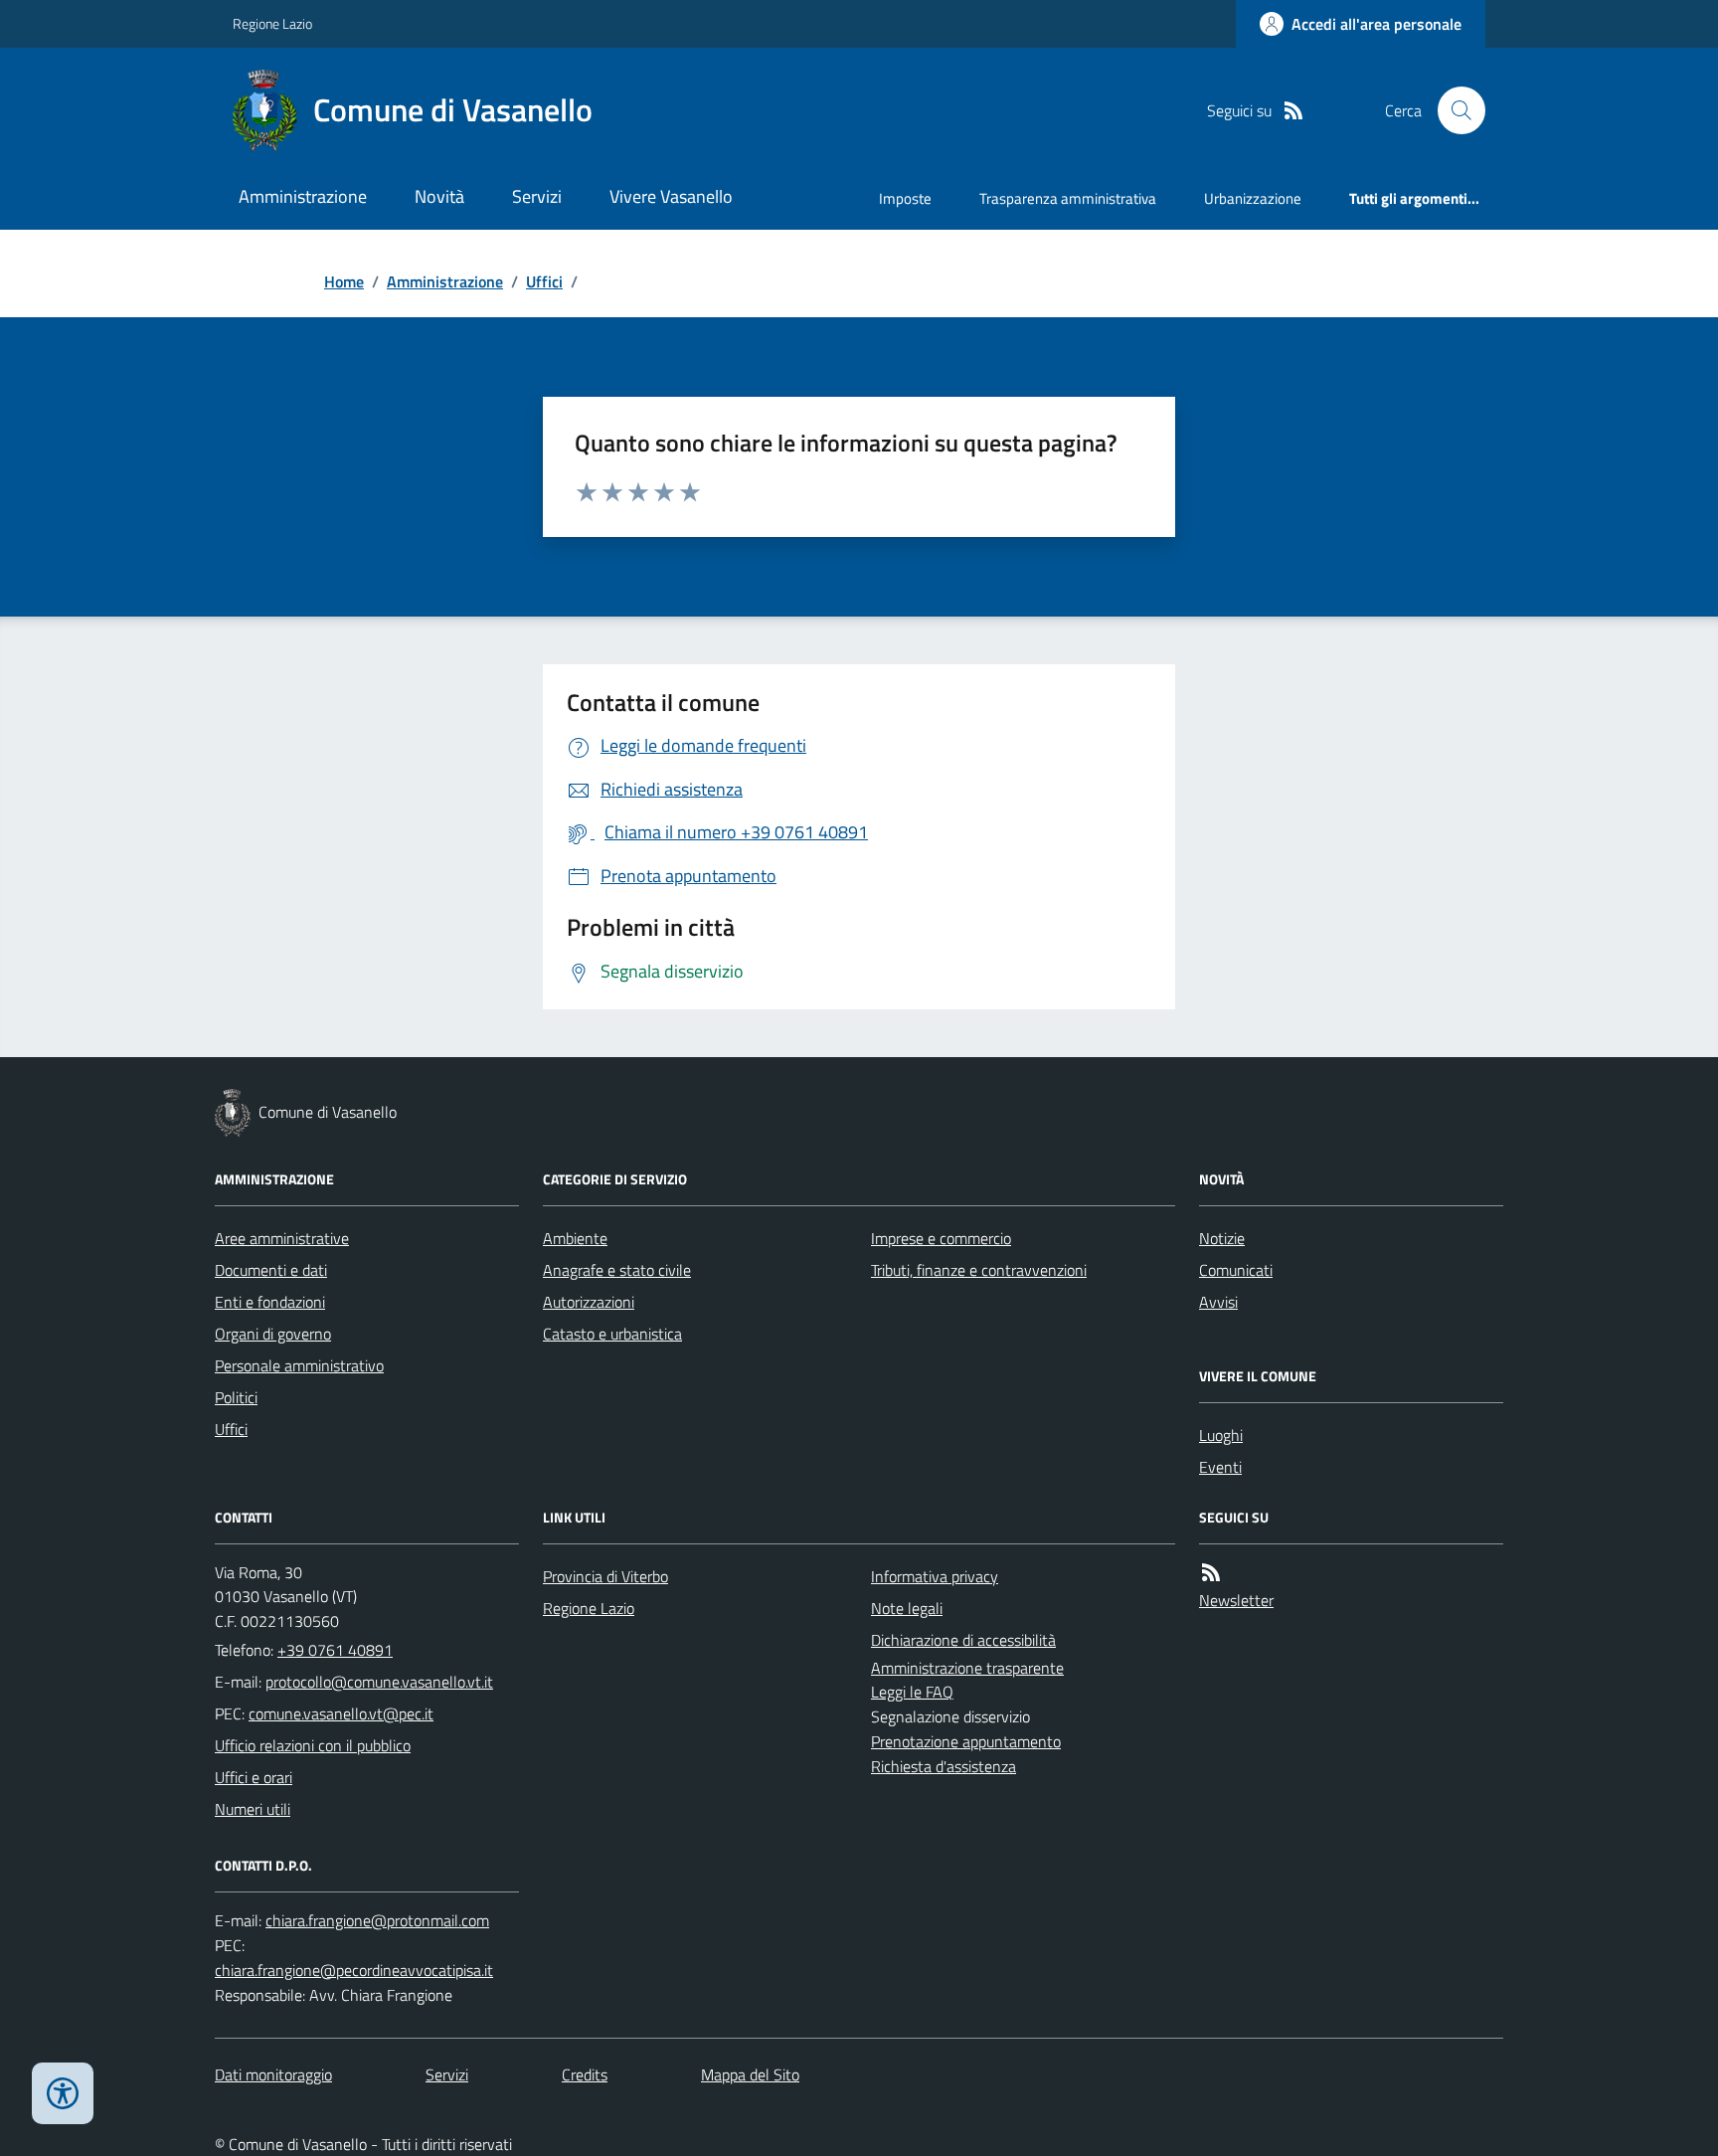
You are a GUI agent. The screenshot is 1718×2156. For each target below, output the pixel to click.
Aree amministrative (282, 1238)
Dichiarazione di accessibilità (963, 1640)
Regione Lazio (272, 23)
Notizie (1222, 1238)
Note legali (907, 1608)
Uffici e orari (254, 1777)
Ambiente (575, 1238)
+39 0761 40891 (335, 1650)
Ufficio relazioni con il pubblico (313, 1745)
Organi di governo (273, 1334)
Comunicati (1236, 1270)
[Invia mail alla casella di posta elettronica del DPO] (377, 1921)
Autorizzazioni (589, 1302)
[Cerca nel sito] (1454, 110)
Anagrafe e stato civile (617, 1270)
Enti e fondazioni (270, 1302)
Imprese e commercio (941, 1238)
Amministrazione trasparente (967, 1668)
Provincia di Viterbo (605, 1576)
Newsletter (1236, 1600)
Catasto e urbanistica (612, 1334)
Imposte (905, 198)
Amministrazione (303, 196)
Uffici (544, 281)
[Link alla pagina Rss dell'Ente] (1211, 1573)
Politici (236, 1397)
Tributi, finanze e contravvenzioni (979, 1270)
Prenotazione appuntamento (966, 1741)
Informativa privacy (935, 1576)
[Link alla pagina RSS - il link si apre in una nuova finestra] (1293, 111)
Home (344, 281)
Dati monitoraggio (273, 2074)
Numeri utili (253, 1809)
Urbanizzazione (1253, 198)
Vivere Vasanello (671, 196)
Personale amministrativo (299, 1365)
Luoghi (1221, 1435)
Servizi (537, 196)
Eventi (1220, 1467)
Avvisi (1218, 1302)
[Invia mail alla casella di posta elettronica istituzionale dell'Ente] (379, 1682)
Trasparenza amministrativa (1068, 198)
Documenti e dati (271, 1270)
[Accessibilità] (63, 2093)
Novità (439, 196)
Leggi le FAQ (912, 1692)
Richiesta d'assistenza (944, 1766)
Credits (585, 2074)
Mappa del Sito (750, 2074)
